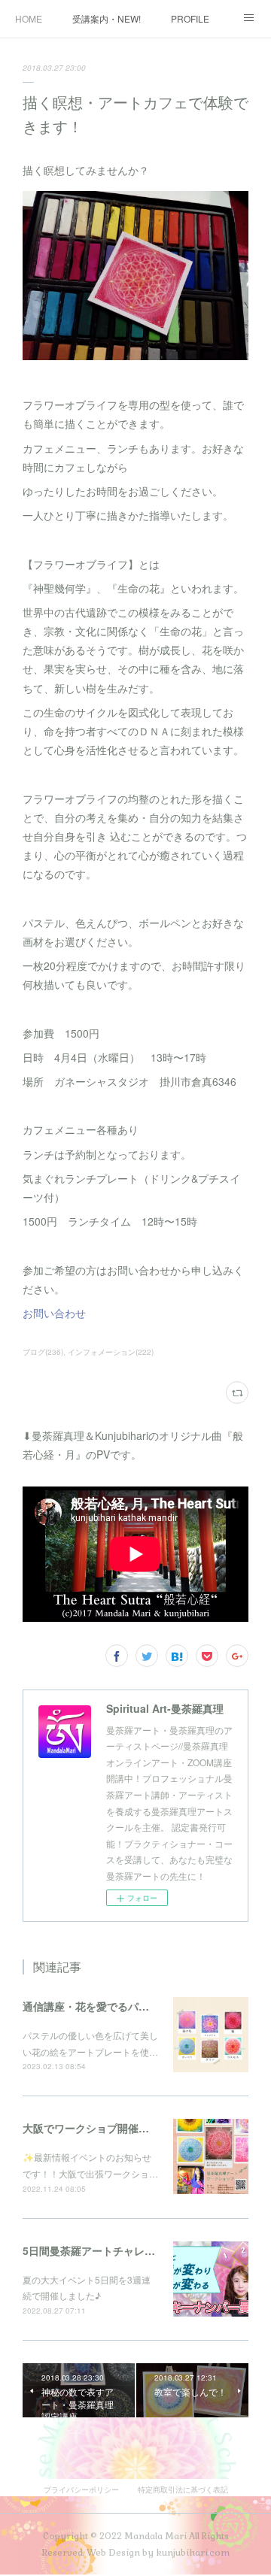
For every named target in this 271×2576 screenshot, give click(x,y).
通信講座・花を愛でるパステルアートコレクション (144, 2006)
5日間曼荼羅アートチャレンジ (94, 2250)
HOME (29, 18)
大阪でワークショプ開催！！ (91, 2128)
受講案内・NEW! (107, 18)
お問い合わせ (54, 1313)
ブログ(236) (43, 1352)
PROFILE (190, 18)
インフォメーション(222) (111, 1352)
